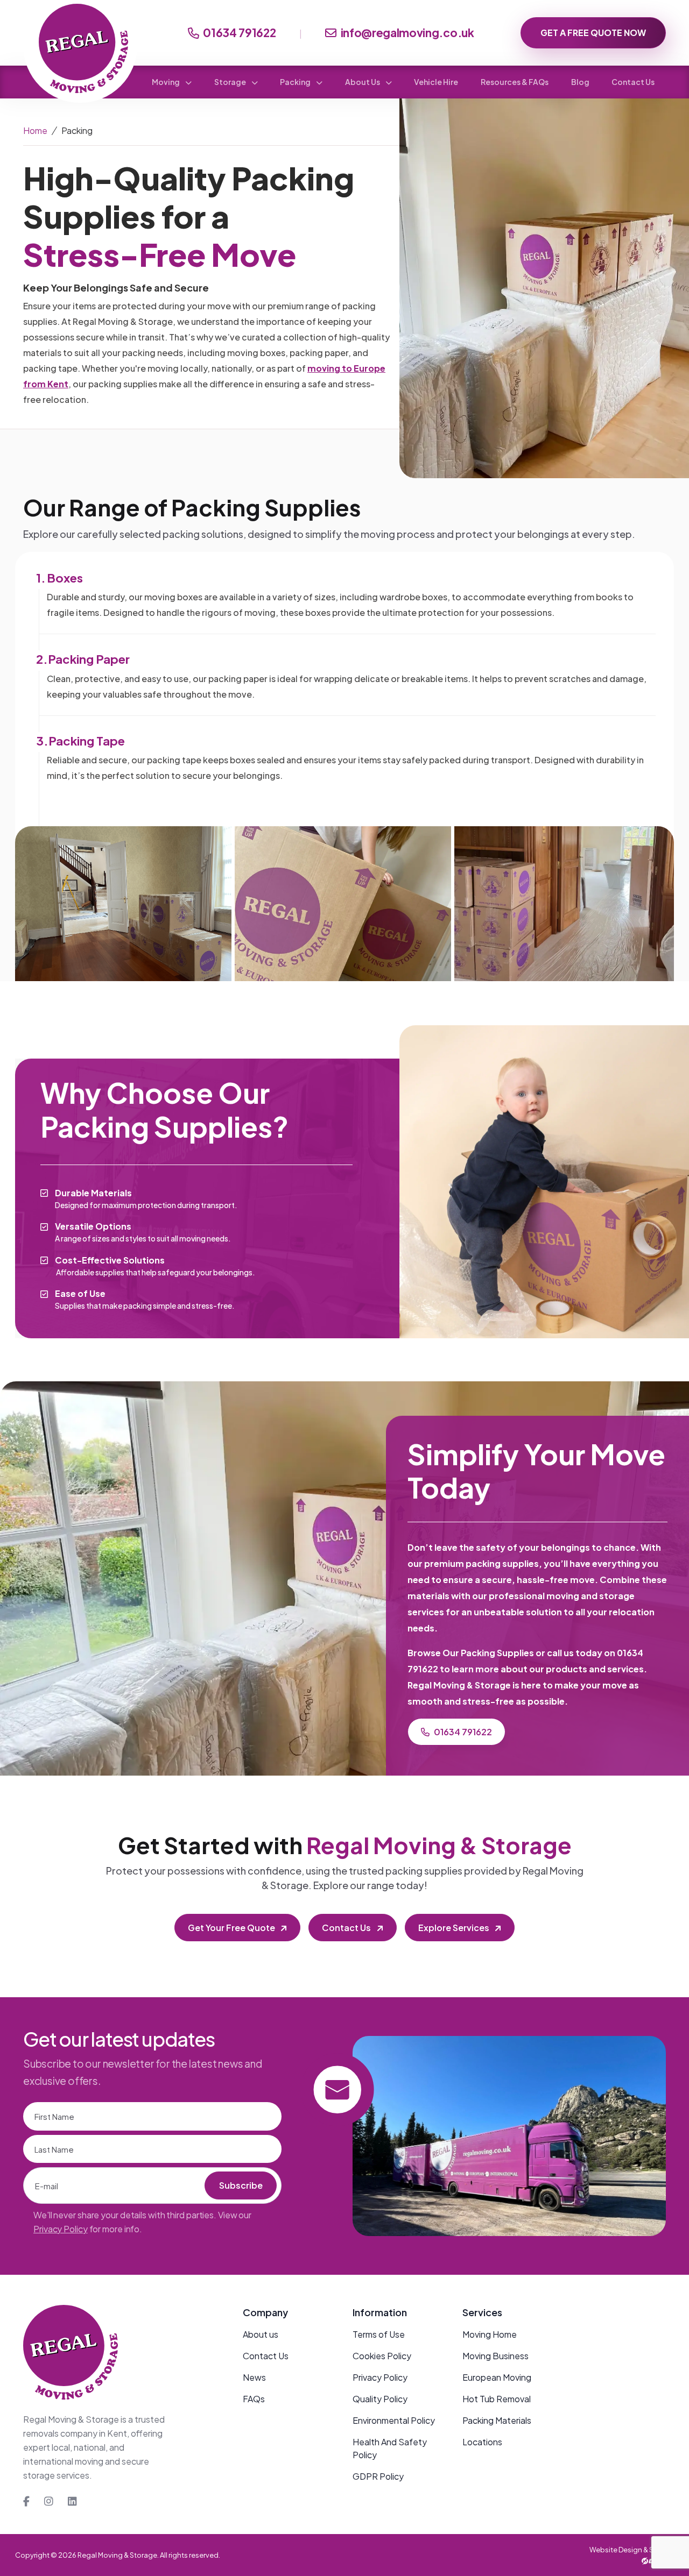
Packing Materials (497, 2420)
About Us (363, 82)
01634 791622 (240, 33)
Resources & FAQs (515, 82)
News (254, 2377)
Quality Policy (380, 2399)
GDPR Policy (378, 2476)
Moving (166, 82)
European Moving (497, 2377)
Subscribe (241, 2185)
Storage (231, 82)
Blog (580, 82)
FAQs (254, 2399)
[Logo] (71, 2359)
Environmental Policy (394, 2420)
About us (261, 2334)
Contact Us (633, 82)
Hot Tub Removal (497, 2399)
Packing (296, 82)
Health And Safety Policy (390, 2448)
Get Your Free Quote (231, 1928)
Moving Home (490, 2334)
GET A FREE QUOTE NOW (593, 33)
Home (35, 130)
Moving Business (495, 2356)
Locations (482, 2442)
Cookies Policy (382, 2356)
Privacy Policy (61, 2229)
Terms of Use (379, 2334)
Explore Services (454, 1928)
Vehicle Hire (436, 82)
